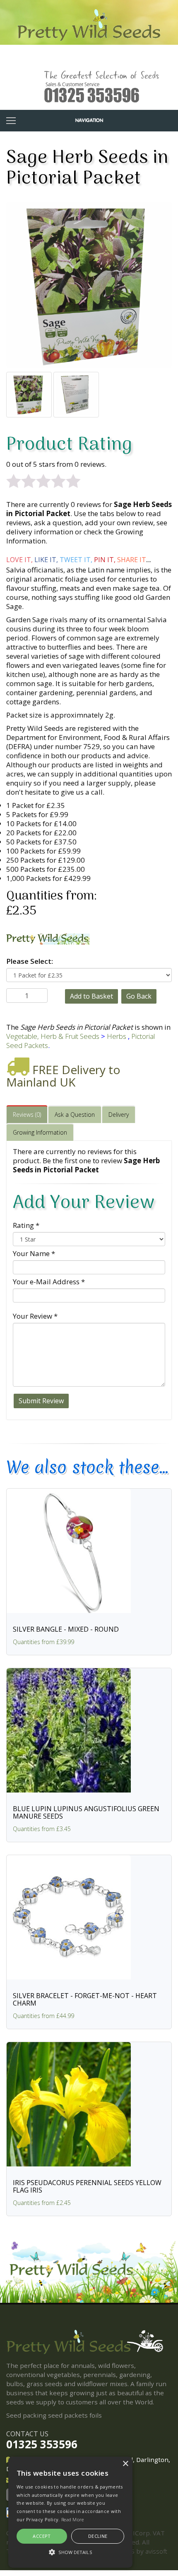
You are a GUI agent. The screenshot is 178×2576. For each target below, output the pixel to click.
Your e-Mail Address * (49, 1282)
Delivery (119, 1115)
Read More (73, 2519)
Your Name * (34, 1253)
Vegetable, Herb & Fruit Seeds (53, 1036)
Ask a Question (75, 1115)
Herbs (117, 1036)
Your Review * (35, 1316)
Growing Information (40, 1132)
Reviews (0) (27, 1115)
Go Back (139, 996)
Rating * (26, 1225)
